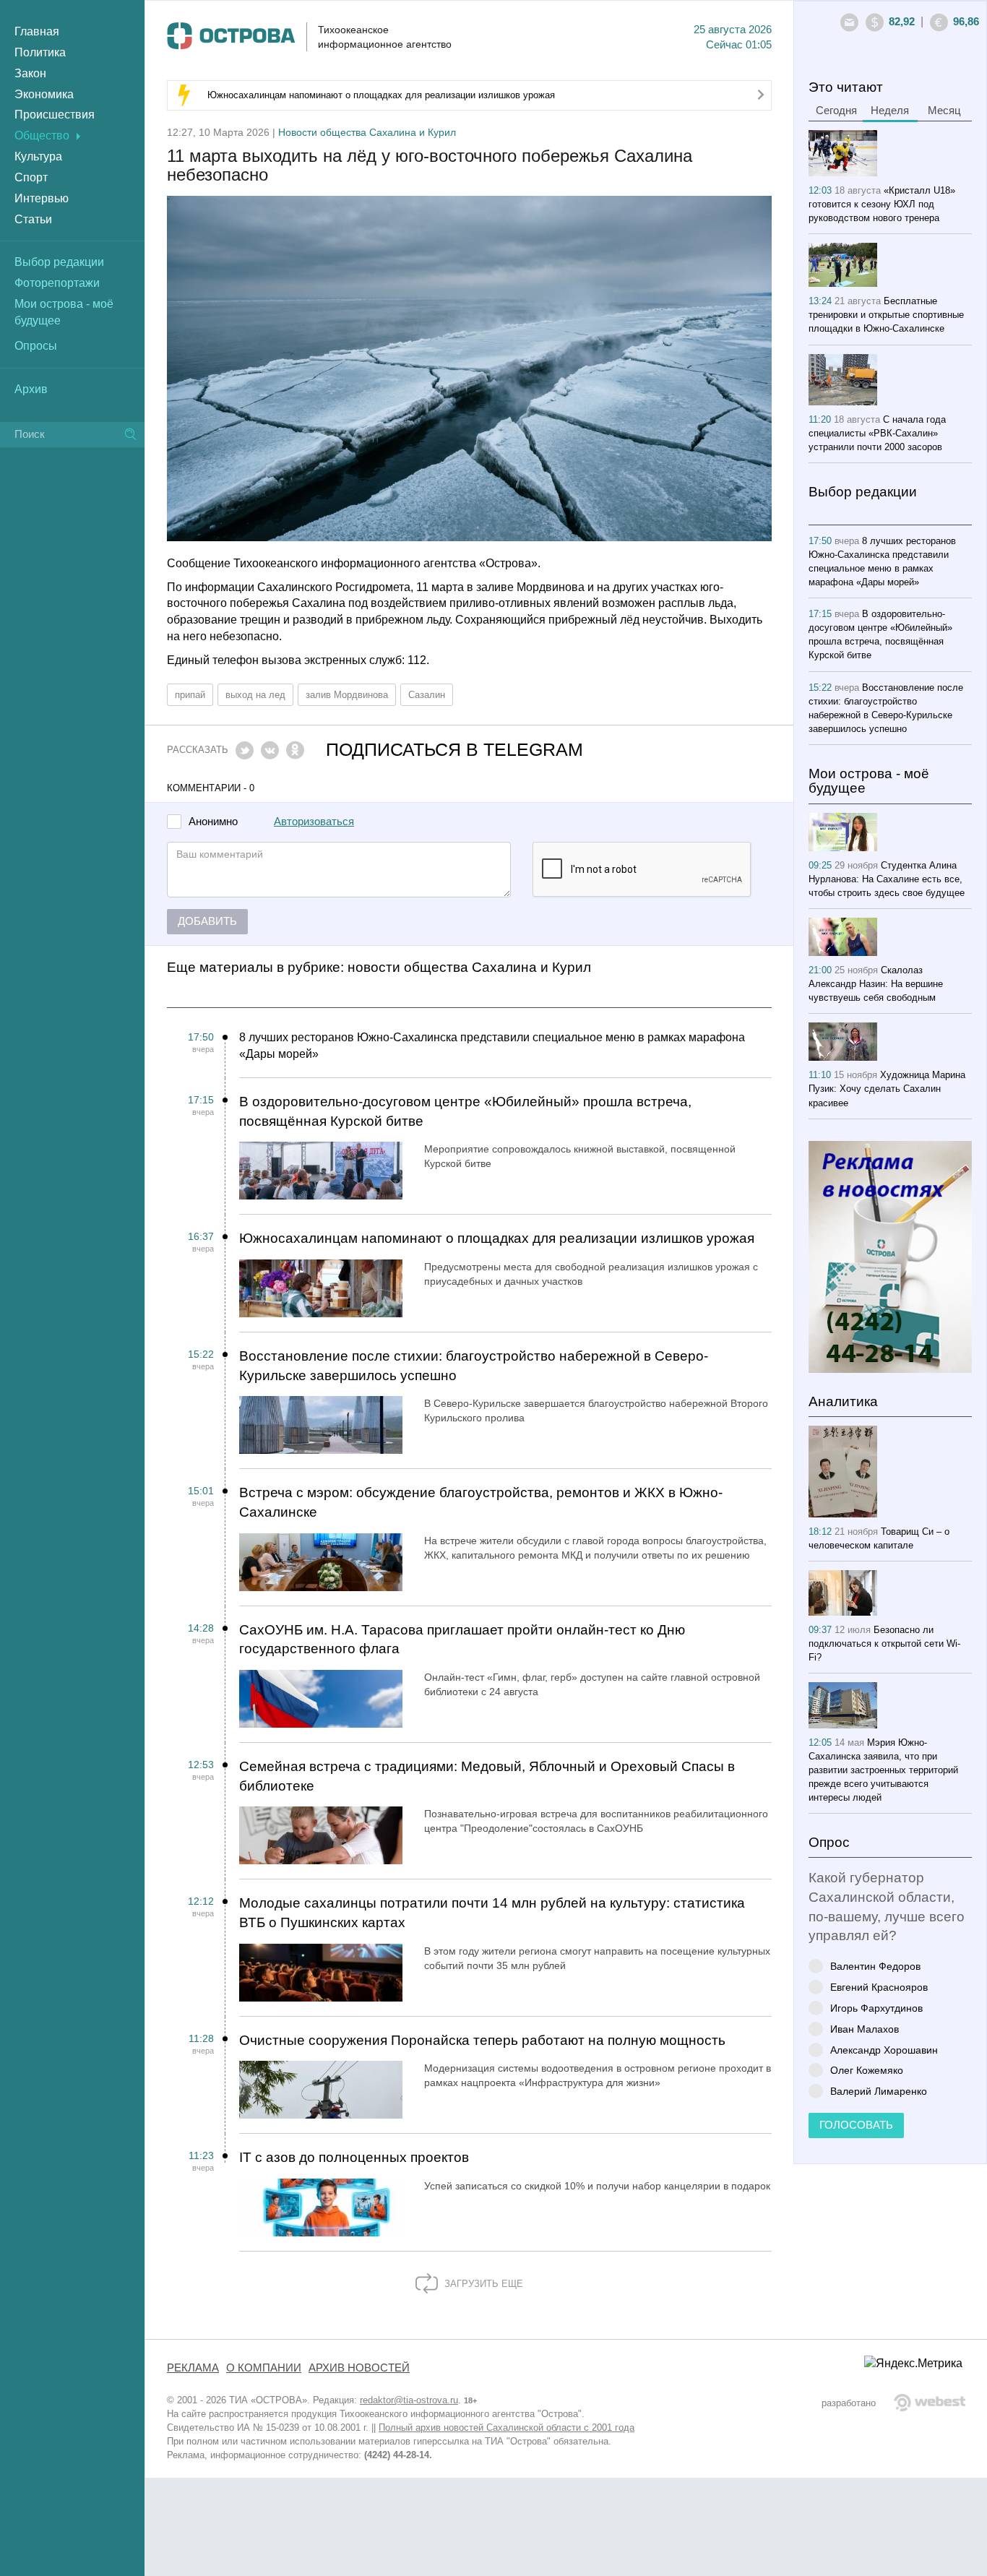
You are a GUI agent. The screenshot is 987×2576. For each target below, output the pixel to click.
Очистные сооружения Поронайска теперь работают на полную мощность (482, 2040)
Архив (31, 389)
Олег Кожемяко (867, 2070)
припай (190, 695)
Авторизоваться (314, 822)
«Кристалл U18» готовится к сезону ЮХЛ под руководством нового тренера (882, 204)
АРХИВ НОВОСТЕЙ (359, 2368)
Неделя (890, 111)
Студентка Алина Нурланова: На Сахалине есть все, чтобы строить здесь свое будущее (887, 879)
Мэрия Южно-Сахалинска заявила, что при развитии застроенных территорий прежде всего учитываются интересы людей (883, 1770)
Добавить (207, 921)
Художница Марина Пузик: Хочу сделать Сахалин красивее (887, 1089)
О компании (264, 2368)
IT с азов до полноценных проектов (354, 2157)
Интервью (42, 198)
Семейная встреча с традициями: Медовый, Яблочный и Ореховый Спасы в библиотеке (487, 1776)
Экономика (44, 94)
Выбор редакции (59, 262)
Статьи (33, 219)
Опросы (36, 346)
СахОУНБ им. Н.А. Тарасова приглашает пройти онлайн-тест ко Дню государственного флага (462, 1640)
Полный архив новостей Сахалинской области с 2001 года (507, 2428)
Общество (42, 135)
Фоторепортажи (57, 283)
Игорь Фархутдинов (876, 2008)
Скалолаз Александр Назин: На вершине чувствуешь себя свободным (876, 984)
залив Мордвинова (347, 695)
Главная (37, 31)
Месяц (944, 111)
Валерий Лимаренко (879, 2091)
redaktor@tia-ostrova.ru (409, 2400)
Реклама (193, 2368)
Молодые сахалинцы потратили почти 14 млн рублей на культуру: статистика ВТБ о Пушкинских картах (492, 1913)
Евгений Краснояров (879, 1987)
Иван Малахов (865, 2029)
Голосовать (856, 2125)
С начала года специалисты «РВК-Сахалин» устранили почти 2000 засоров (877, 433)
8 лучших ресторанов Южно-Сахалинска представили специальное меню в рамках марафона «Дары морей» (492, 1046)
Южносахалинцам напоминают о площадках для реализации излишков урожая (381, 95)
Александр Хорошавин (884, 2050)
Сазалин (427, 695)
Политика (40, 52)
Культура (38, 156)
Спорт (31, 177)
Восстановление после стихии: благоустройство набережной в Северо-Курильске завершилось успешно (474, 1366)
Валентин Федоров (875, 1966)
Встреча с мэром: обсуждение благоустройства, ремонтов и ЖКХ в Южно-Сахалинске (481, 1502)
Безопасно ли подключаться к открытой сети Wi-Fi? (884, 1644)
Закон (30, 73)
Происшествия (55, 115)
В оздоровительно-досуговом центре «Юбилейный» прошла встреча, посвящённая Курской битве (465, 1111)
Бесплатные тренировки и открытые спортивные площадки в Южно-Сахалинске (886, 315)
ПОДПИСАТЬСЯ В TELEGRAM (454, 750)
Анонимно (213, 822)
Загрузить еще (482, 2284)
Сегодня (836, 111)
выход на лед (255, 695)
